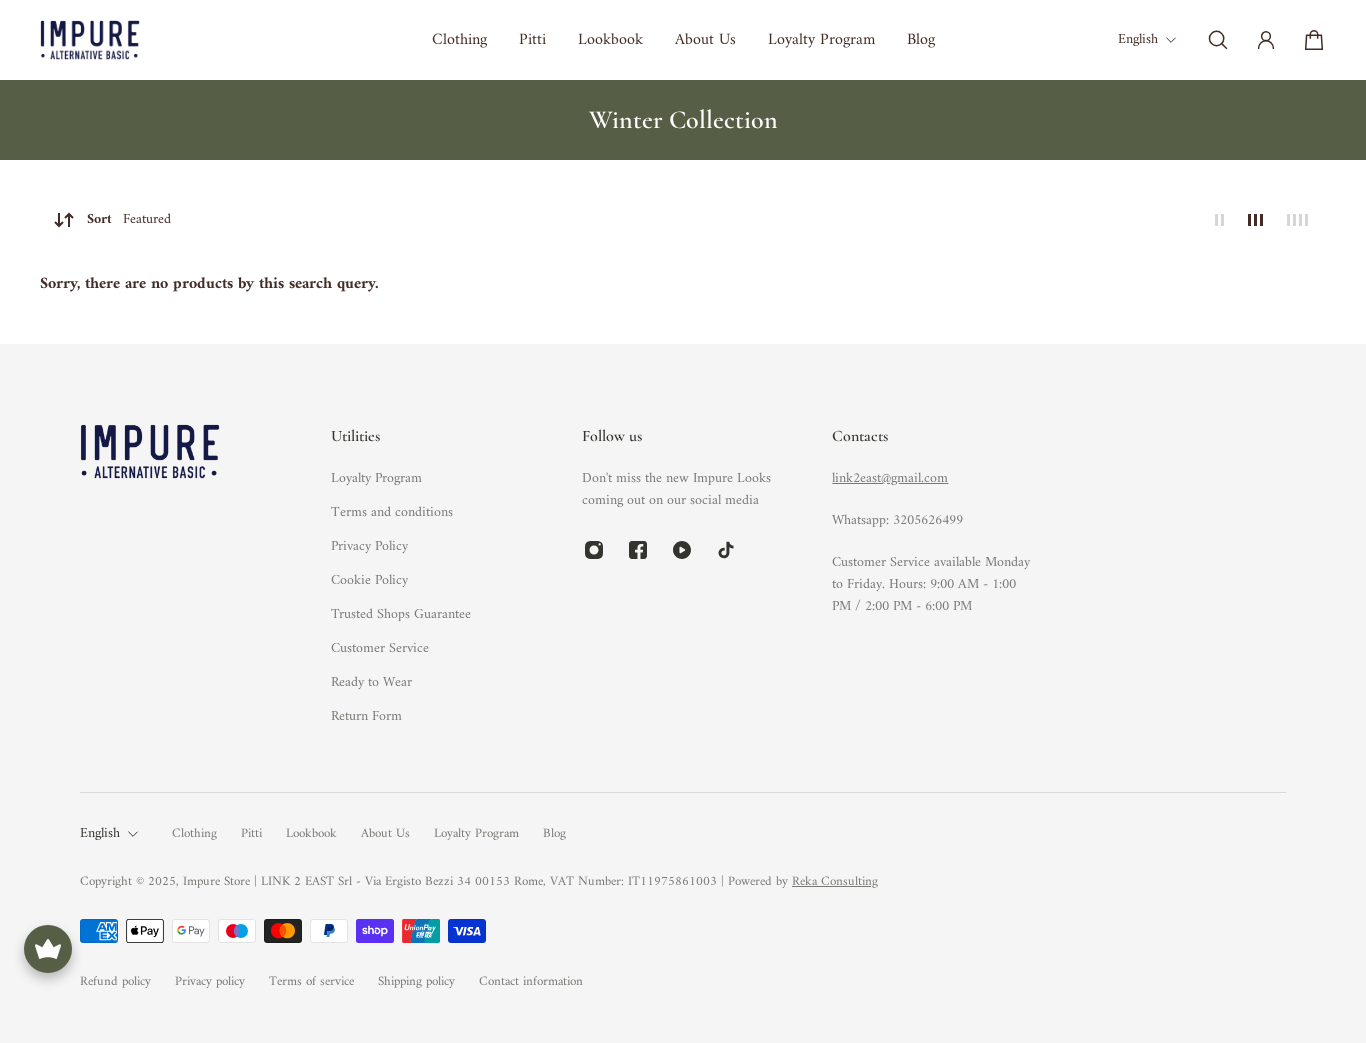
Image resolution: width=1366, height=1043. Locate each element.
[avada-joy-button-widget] (48, 949)
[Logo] (90, 39)
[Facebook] (638, 550)
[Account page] (1266, 40)
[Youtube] (682, 550)
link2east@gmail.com (890, 478)
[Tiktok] (726, 550)
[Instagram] (594, 550)
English (100, 834)
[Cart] (1314, 40)
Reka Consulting (835, 881)
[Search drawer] (1218, 40)
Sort (129, 220)
